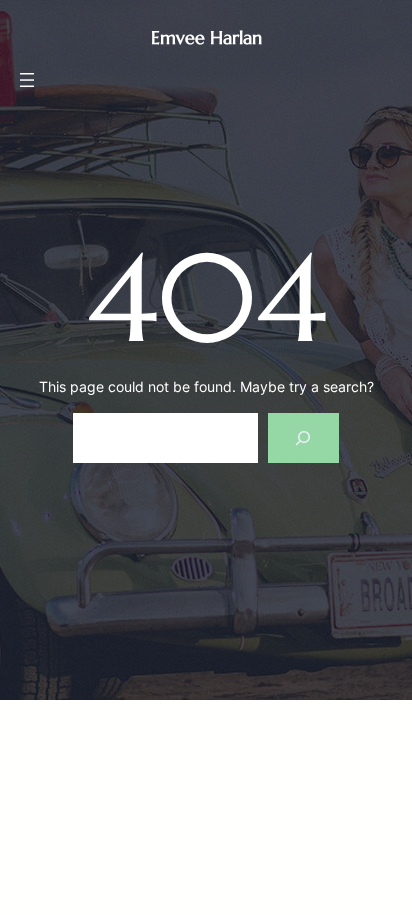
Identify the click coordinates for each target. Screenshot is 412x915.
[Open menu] (27, 80)
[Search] (303, 437)
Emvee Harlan (206, 37)
